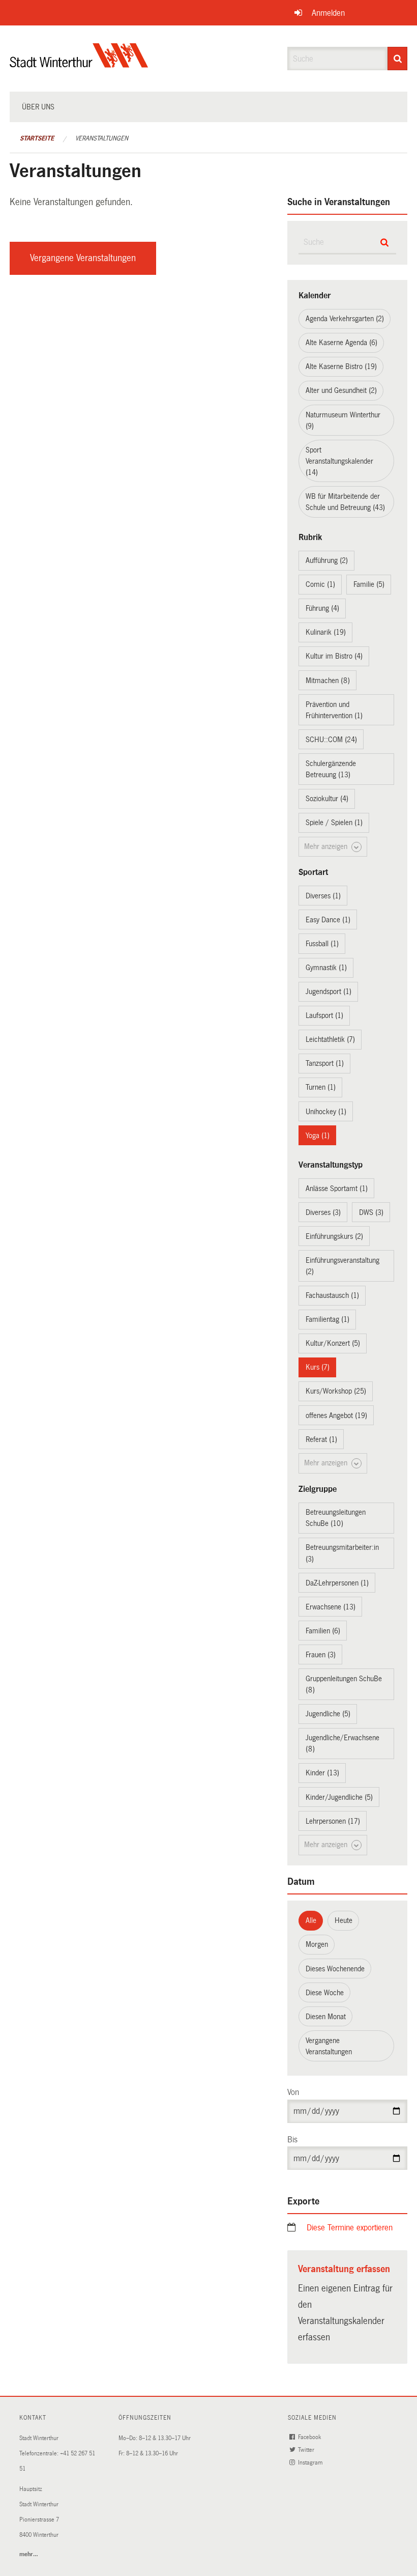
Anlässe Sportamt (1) (337, 1188)
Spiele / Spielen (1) (334, 823)
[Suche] (397, 59)
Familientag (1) (327, 1319)
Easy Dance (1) (328, 920)
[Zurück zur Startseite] (79, 64)
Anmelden (328, 13)
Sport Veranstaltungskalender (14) (339, 461)
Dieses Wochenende (335, 1969)
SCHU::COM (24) (331, 740)
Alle (311, 1920)
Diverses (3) (323, 1212)
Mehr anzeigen (327, 846)
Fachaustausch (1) (332, 1295)
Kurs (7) (318, 1367)
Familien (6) (323, 1631)
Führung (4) (322, 608)
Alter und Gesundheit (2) (341, 390)
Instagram (311, 2463)
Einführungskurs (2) (334, 1236)
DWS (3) (371, 1212)
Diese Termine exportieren (350, 2228)
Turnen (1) (321, 1087)
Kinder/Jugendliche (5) (339, 1797)
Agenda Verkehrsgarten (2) (345, 319)
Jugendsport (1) (329, 992)
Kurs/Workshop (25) (336, 1391)
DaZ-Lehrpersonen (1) (337, 1583)
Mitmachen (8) (328, 681)
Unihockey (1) (326, 1112)
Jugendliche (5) (328, 1714)
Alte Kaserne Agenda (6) (341, 343)
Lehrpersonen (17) (333, 1821)
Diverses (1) (323, 896)
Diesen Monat (326, 2017)
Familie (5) (369, 584)
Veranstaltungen (102, 138)
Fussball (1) (322, 944)
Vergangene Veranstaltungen (83, 258)
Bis (292, 2140)
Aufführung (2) (327, 560)
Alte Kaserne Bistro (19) (341, 366)
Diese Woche (325, 1993)
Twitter (307, 2450)
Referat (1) (321, 1439)
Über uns (38, 107)
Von (293, 2092)
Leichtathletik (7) (330, 1039)
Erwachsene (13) (331, 1607)
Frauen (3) (321, 1655)
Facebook (310, 2437)
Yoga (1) (318, 1136)
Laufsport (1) (324, 1015)
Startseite (37, 138)
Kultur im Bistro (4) (334, 656)
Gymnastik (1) (326, 968)
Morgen (317, 1944)
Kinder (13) (322, 1773)
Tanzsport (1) (325, 1063)
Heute (344, 1920)
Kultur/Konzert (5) (333, 1343)
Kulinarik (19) (326, 632)
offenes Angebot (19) (336, 1416)
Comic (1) (320, 584)
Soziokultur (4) (327, 799)
